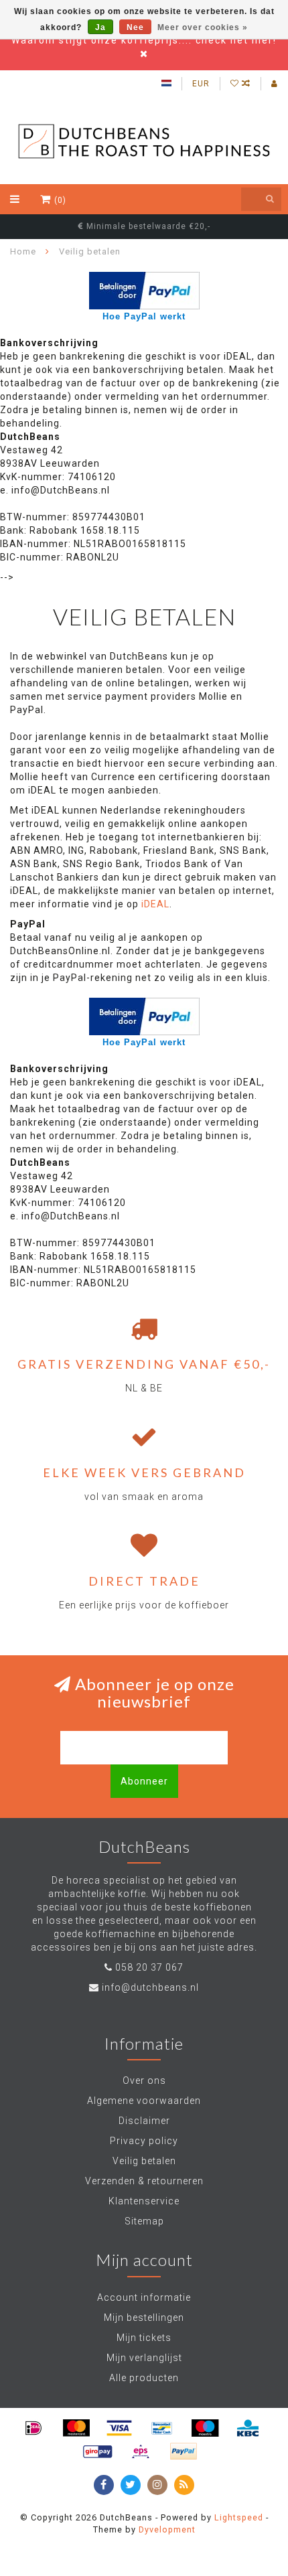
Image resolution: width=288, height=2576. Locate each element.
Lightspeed (239, 2517)
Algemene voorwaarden (144, 2101)
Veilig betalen (144, 2161)
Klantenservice (144, 2201)
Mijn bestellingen (144, 2318)
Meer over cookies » (203, 27)
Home (23, 251)
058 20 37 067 (149, 1967)
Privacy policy (144, 2141)
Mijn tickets (144, 2338)
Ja (100, 27)
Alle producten (144, 2378)
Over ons (144, 2080)
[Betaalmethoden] (33, 2428)
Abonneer (144, 1781)
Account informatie (144, 2297)
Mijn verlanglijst (144, 2358)
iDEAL (155, 904)
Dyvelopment (167, 2529)
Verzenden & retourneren (144, 2181)
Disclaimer (144, 2121)
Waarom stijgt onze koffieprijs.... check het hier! (144, 40)
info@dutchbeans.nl (150, 1987)
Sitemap (144, 2221)
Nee (135, 27)
